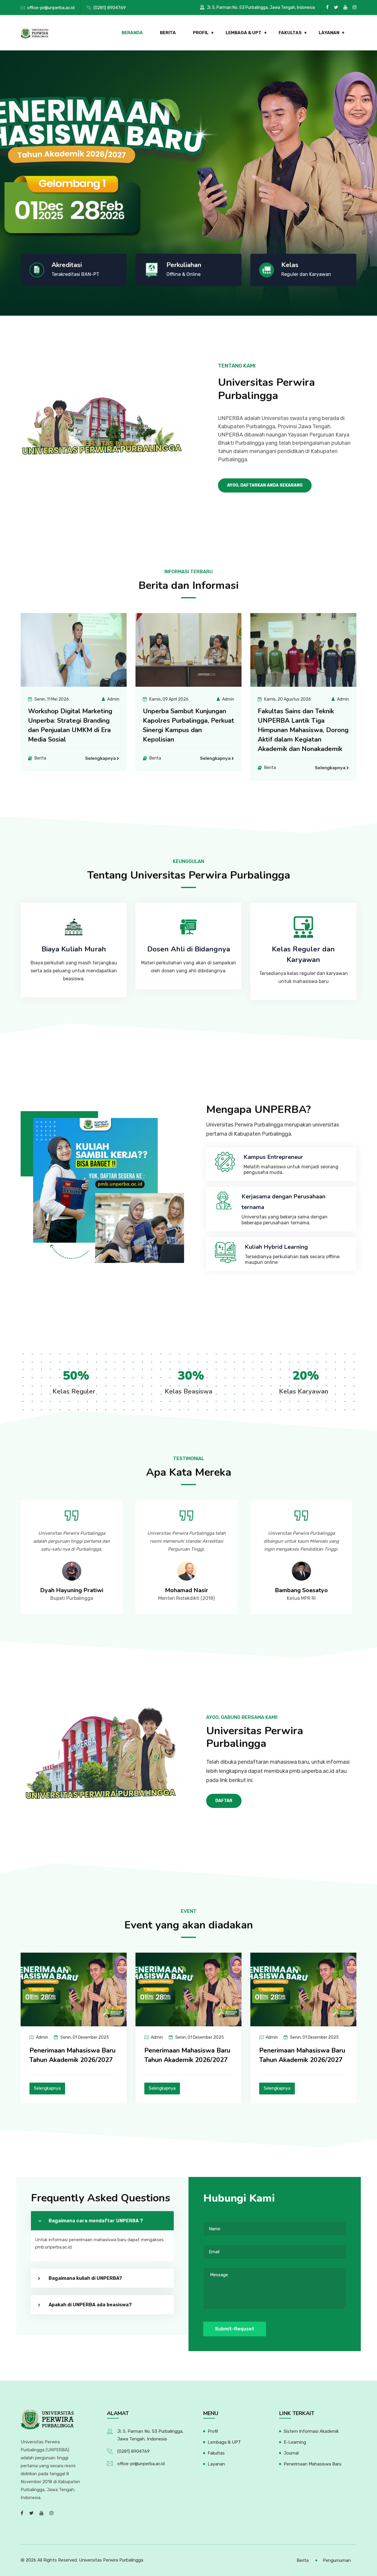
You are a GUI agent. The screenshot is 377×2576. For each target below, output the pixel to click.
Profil (201, 33)
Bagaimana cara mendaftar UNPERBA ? (96, 2221)
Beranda (132, 33)
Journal (291, 2453)
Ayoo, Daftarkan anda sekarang (265, 485)
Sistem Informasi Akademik (311, 2431)
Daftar (224, 1801)
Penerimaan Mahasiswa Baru (312, 2464)
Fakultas (290, 33)
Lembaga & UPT (244, 33)
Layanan (329, 33)
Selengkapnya (100, 758)
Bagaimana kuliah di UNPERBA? (85, 2278)
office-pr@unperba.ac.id (51, 8)
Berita (168, 33)
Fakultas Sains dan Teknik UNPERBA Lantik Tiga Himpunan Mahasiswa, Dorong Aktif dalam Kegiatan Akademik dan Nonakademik (188, 730)
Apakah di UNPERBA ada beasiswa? (90, 2305)
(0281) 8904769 (110, 8)
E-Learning (295, 2442)
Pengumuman (337, 2560)
